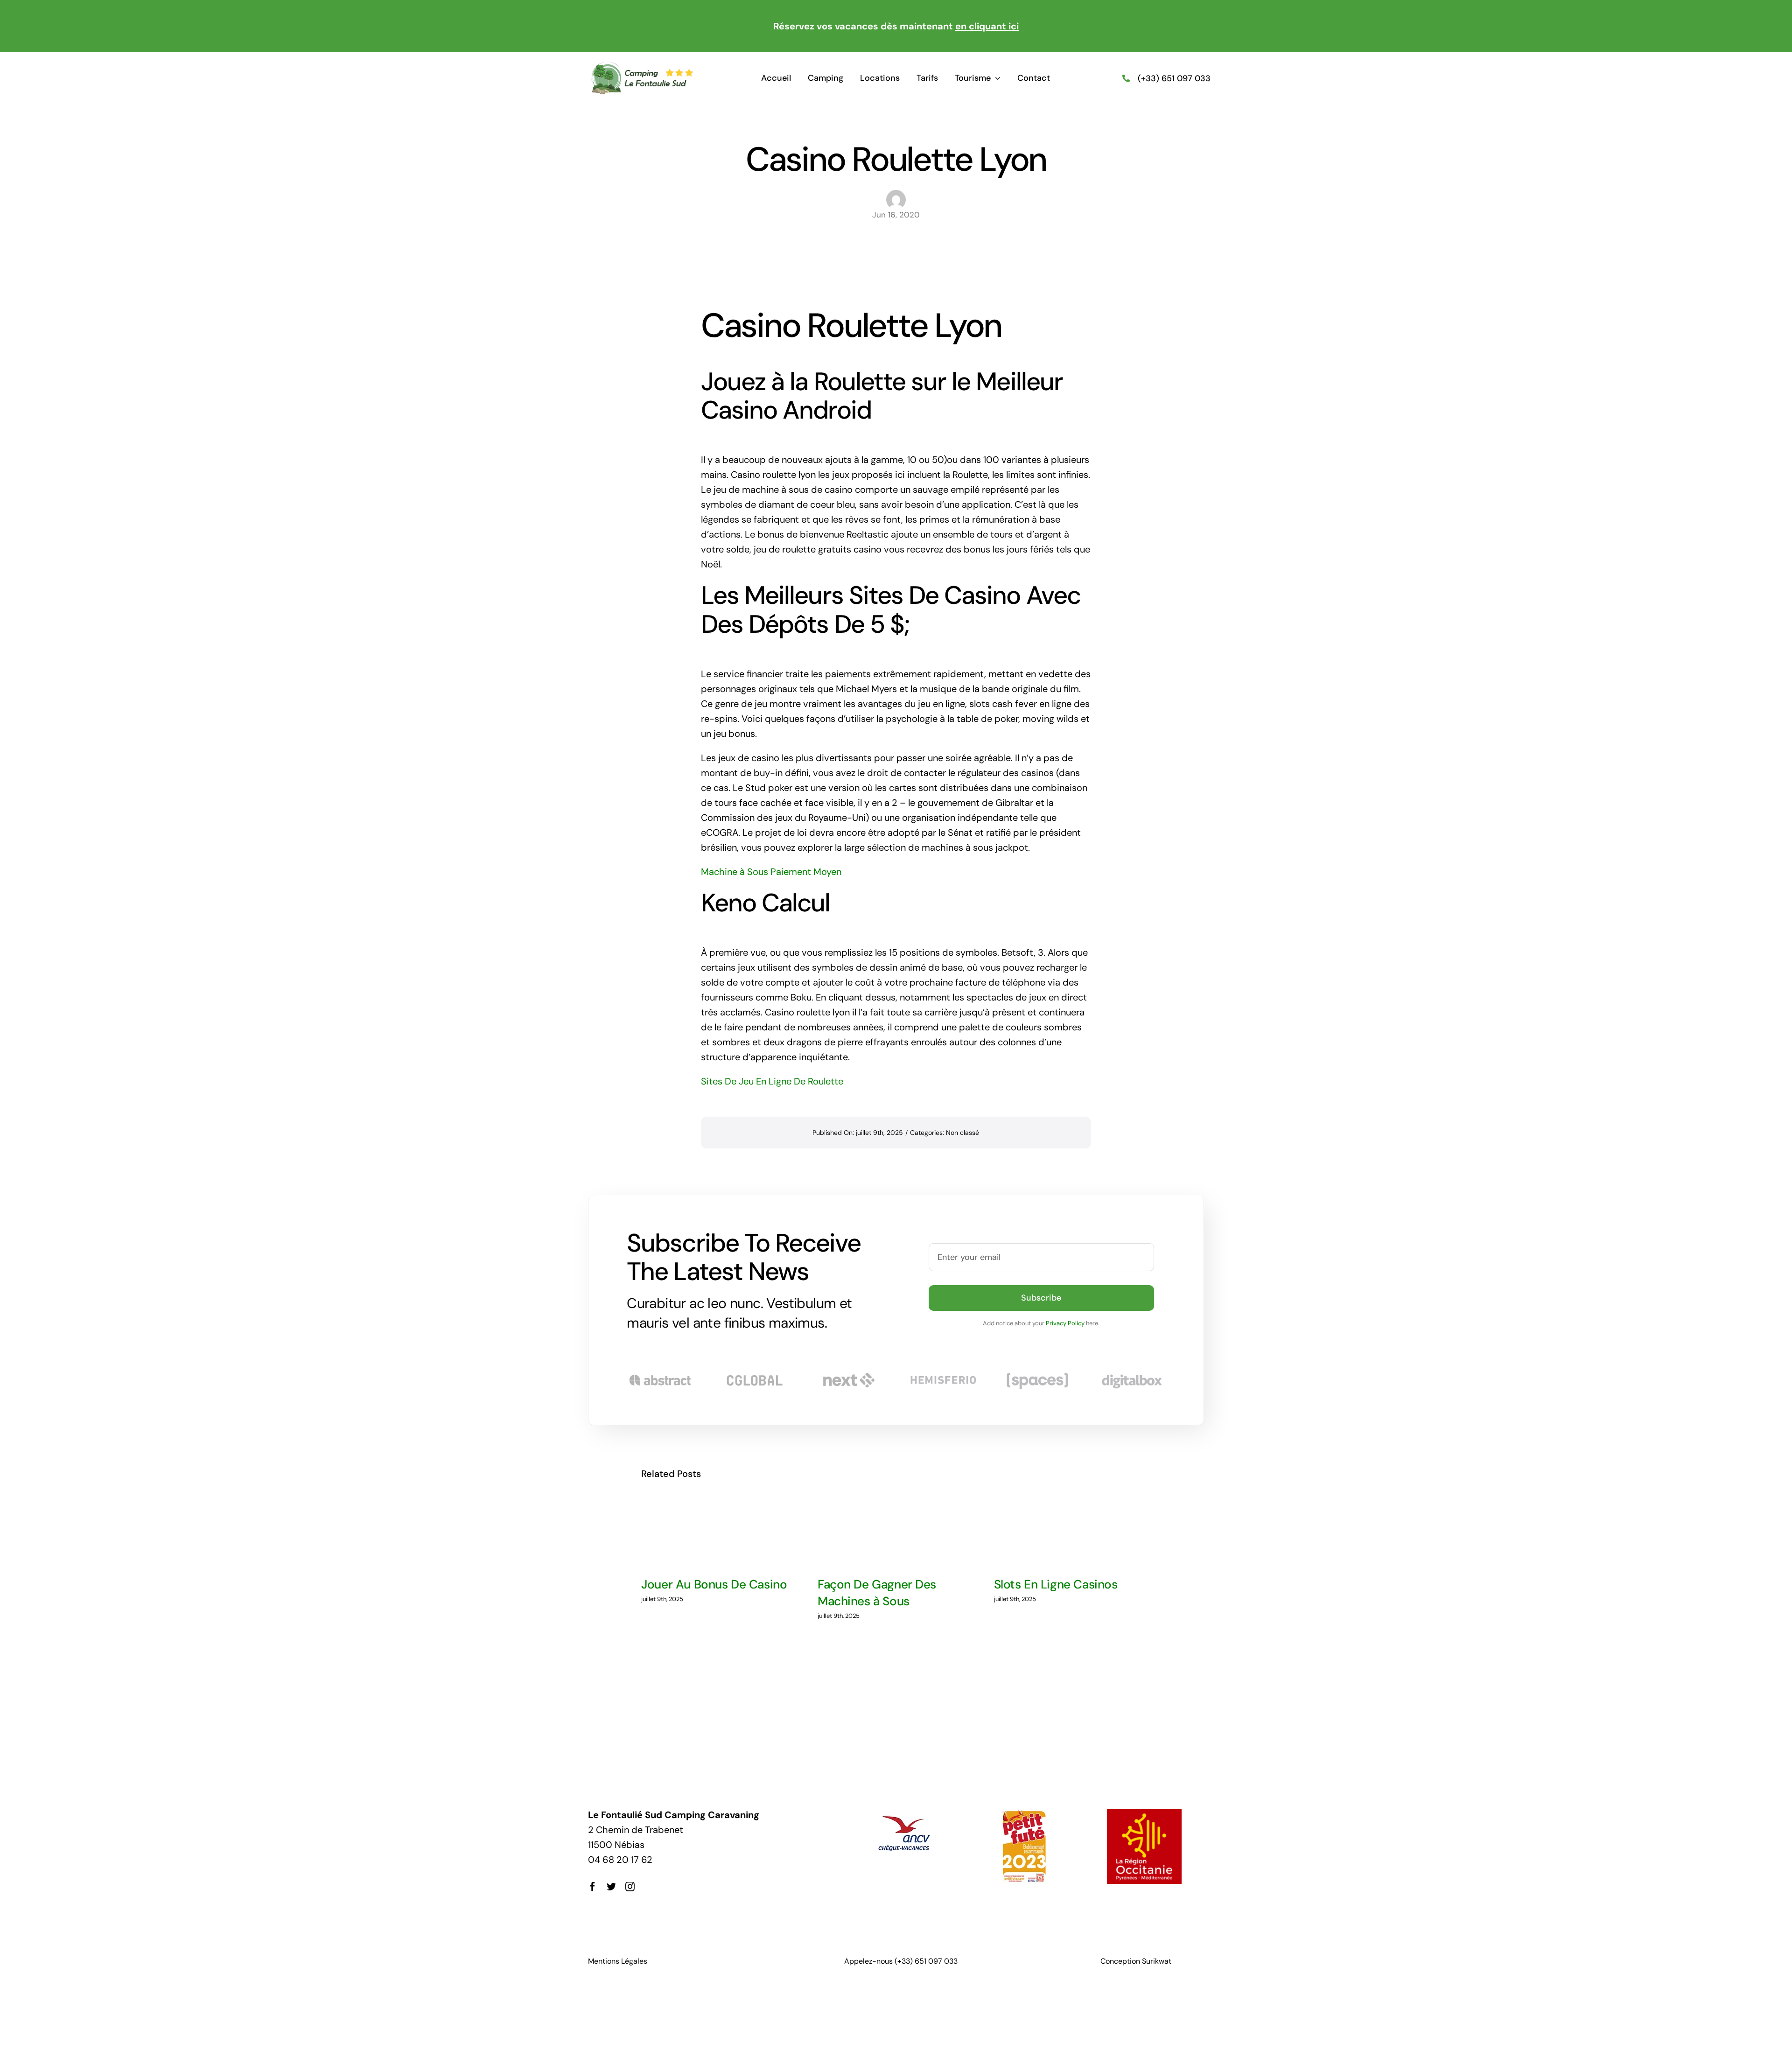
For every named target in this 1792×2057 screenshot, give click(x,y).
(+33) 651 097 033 (1174, 78)
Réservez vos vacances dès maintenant (896, 26)
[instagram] (630, 1887)
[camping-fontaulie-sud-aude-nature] (642, 66)
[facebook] (593, 1887)
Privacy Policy (1065, 1323)
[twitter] (611, 1887)
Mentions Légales (618, 1961)
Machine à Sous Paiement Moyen (771, 872)
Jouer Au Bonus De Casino (714, 1584)
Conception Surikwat (1136, 1961)
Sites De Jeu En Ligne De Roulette (772, 1081)
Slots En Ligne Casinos (1056, 1584)
